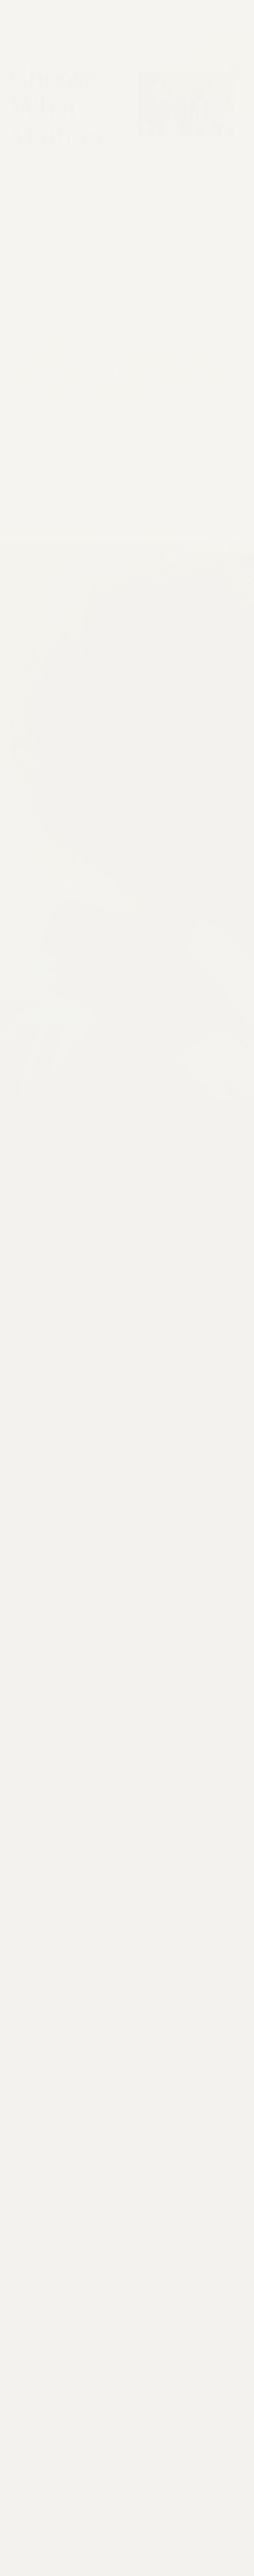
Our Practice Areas (48, 477)
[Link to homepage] (46, 11)
